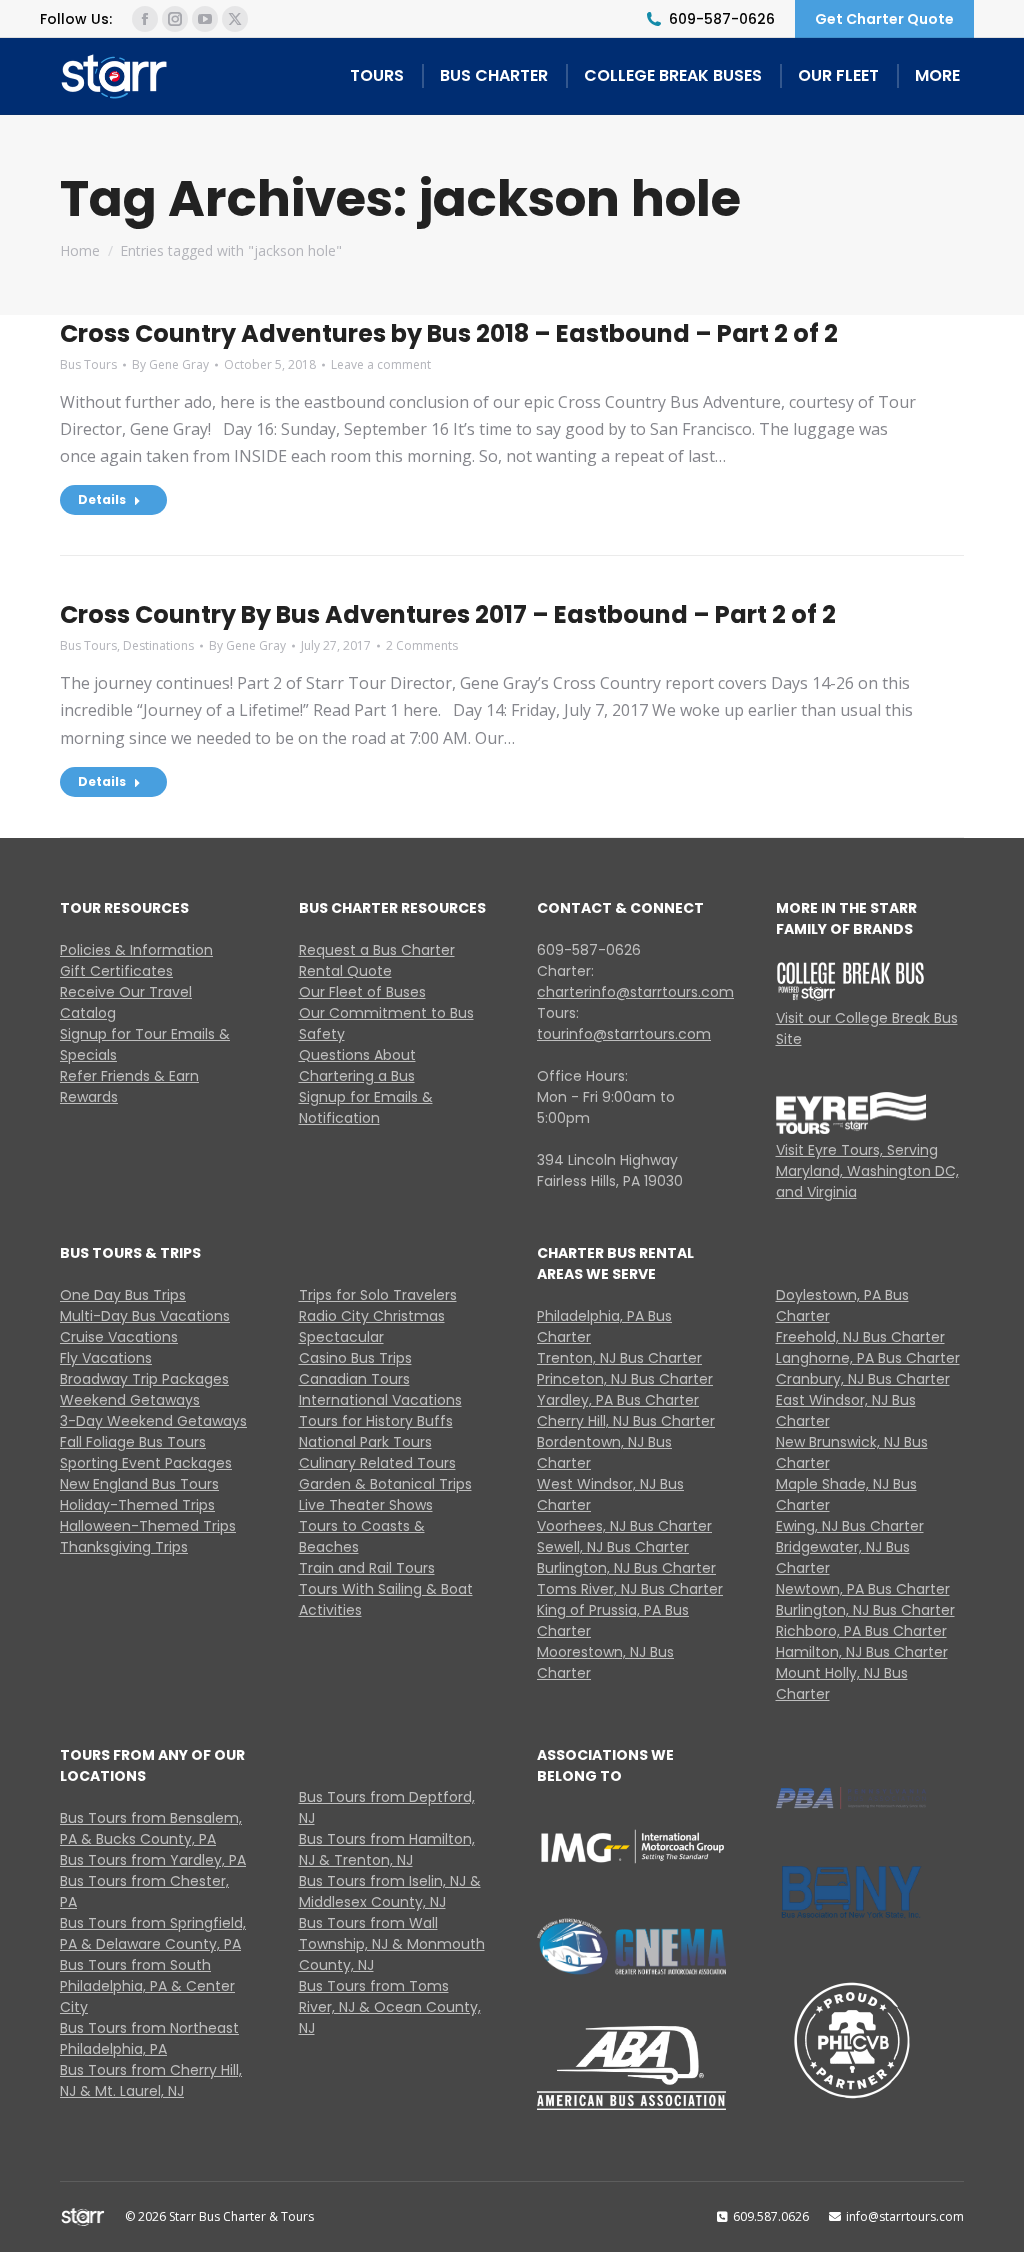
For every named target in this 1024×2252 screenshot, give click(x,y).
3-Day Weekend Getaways (153, 1421)
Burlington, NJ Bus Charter (626, 1568)
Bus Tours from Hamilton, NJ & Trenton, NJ (387, 1849)
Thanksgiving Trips (124, 1547)
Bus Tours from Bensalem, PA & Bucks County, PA (151, 1828)
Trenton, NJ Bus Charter (619, 1358)
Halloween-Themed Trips (148, 1526)
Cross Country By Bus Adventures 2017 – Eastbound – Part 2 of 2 (450, 614)
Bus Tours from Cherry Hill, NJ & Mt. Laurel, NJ (151, 2080)
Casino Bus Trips (355, 1358)
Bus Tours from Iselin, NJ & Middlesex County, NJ (390, 1891)
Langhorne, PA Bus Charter (868, 1358)
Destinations (158, 645)
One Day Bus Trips (123, 1295)
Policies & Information (136, 950)
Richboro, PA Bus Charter (861, 1631)
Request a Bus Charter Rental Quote (377, 960)
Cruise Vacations (119, 1337)
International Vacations (380, 1400)
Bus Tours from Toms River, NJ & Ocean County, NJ (390, 2007)
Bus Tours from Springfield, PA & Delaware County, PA (153, 1933)
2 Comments (422, 645)
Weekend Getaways (130, 1400)
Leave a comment (381, 364)
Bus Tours (88, 364)
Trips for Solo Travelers (378, 1295)
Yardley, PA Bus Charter (618, 1400)
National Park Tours (365, 1442)
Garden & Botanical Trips (385, 1484)
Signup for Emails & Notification (366, 1107)
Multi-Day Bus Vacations (145, 1316)
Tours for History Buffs (376, 1421)
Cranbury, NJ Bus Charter (863, 1379)
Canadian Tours (354, 1379)
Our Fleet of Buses (362, 992)
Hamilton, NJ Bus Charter (862, 1652)
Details (102, 499)
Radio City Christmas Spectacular (372, 1326)
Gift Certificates (116, 971)
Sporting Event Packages (146, 1463)
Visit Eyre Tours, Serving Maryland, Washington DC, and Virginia (867, 1171)
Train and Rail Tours (367, 1568)
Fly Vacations (106, 1358)
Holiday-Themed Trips (137, 1505)
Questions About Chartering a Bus (357, 1065)
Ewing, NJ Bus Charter (850, 1526)
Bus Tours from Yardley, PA (153, 1860)
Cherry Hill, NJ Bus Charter (626, 1421)
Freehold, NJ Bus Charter (860, 1337)
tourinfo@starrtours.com (624, 1034)
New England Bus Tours (139, 1484)
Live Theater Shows (366, 1505)
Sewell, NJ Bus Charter (613, 1547)
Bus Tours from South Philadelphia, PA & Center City (147, 1986)
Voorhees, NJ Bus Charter (624, 1526)
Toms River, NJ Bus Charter (630, 1589)
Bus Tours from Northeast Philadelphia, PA (149, 2038)
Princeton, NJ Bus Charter (625, 1379)
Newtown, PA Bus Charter (863, 1589)
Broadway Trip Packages (144, 1379)
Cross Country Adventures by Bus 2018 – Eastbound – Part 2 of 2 (451, 333)
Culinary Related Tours (377, 1463)
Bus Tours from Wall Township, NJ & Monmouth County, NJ (392, 1944)
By (170, 364)
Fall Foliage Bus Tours (133, 1442)
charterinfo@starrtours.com (635, 992)
